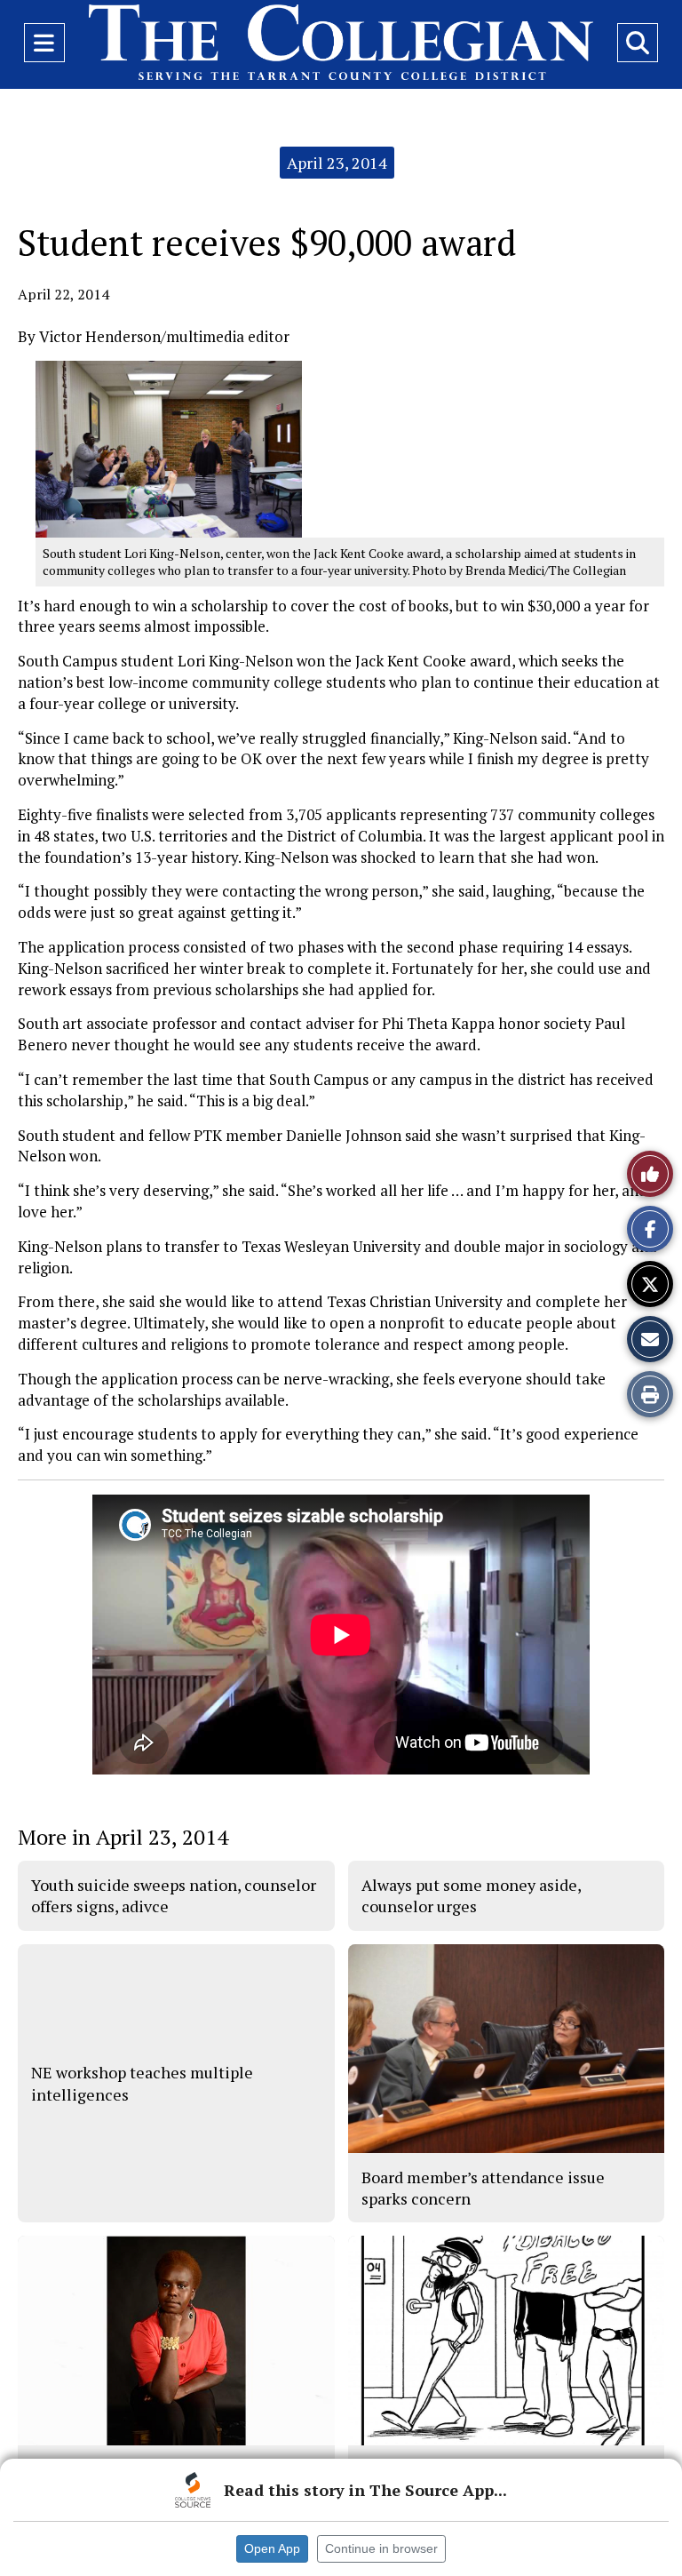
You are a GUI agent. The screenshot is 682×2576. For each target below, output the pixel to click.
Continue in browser (381, 2548)
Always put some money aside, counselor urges (471, 1895)
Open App (272, 2548)
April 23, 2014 (337, 163)
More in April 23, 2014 (123, 1837)
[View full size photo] (169, 447)
